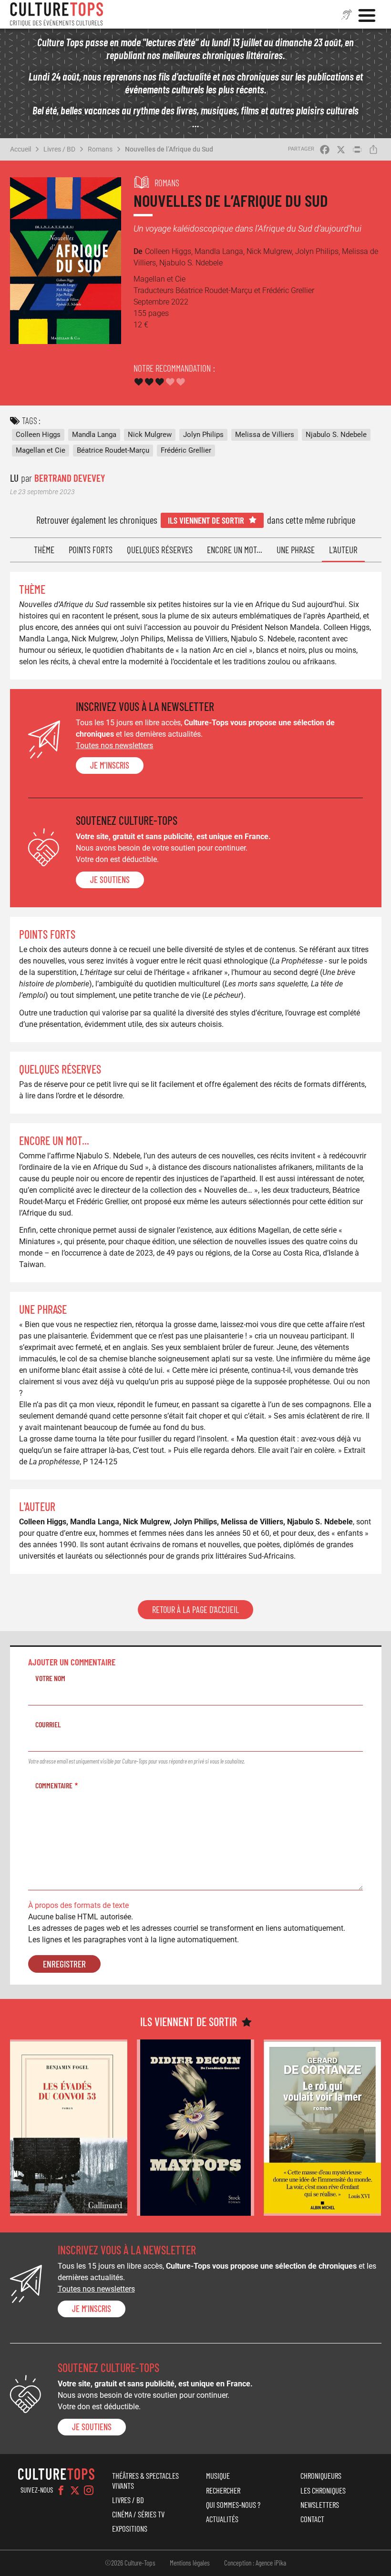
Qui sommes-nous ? (233, 2505)
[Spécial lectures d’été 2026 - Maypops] (195, 2127)
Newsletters (320, 2505)
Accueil (21, 149)
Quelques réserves (160, 550)
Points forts (91, 550)
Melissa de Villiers (265, 435)
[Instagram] (89, 2490)
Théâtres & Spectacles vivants (145, 2480)
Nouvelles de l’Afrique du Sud (169, 149)
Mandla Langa (94, 435)
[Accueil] (57, 14)
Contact (312, 2519)
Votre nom (50, 1678)
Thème (44, 550)
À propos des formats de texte (78, 1905)
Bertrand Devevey (70, 478)
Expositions (130, 2528)
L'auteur (343, 550)
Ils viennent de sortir (206, 520)
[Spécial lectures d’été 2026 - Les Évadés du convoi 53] (69, 2127)
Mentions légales (190, 2563)
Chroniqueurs (321, 2475)
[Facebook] (61, 2490)
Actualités (222, 2519)
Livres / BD (59, 149)
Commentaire (54, 1785)
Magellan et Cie (41, 450)
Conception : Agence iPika (255, 2563)
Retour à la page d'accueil (195, 1610)
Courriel (48, 1724)
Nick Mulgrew (150, 435)
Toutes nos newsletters (114, 745)
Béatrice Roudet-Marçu (113, 450)
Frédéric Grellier (186, 450)
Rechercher (223, 2490)
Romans (100, 149)
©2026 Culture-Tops (130, 2563)
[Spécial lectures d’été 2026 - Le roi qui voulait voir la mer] (322, 2127)
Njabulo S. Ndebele (336, 435)
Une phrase (296, 550)
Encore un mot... (235, 550)
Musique (218, 2475)
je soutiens (110, 880)
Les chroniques (323, 2490)
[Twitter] (75, 2490)
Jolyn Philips (203, 435)
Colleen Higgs (38, 435)
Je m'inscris (110, 765)
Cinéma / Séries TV (138, 2514)
